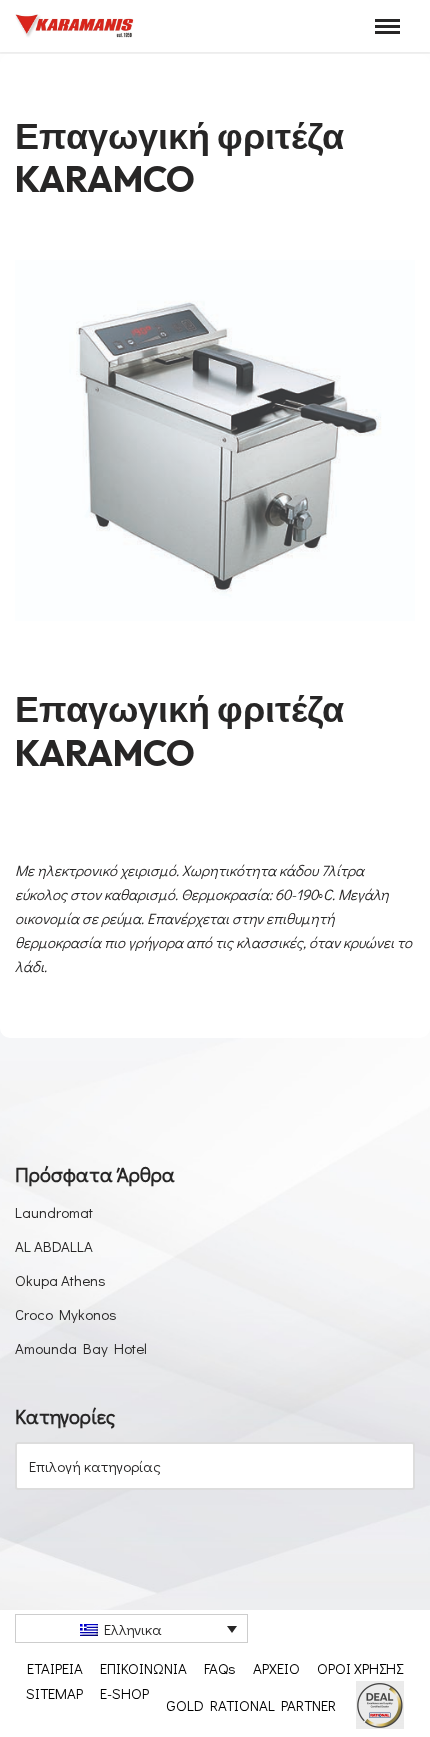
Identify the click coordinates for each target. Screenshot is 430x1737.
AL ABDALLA (54, 1246)
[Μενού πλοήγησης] (387, 26)
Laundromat (54, 1212)
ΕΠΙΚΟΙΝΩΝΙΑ (143, 1668)
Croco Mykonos (66, 1314)
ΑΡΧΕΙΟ (276, 1668)
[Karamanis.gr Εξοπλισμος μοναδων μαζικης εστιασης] (75, 26)
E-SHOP (124, 1693)
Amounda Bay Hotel (81, 1348)
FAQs (220, 1668)
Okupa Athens (60, 1280)
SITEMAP (54, 1693)
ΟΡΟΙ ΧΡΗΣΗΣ (360, 1668)
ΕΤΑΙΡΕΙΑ (55, 1668)
